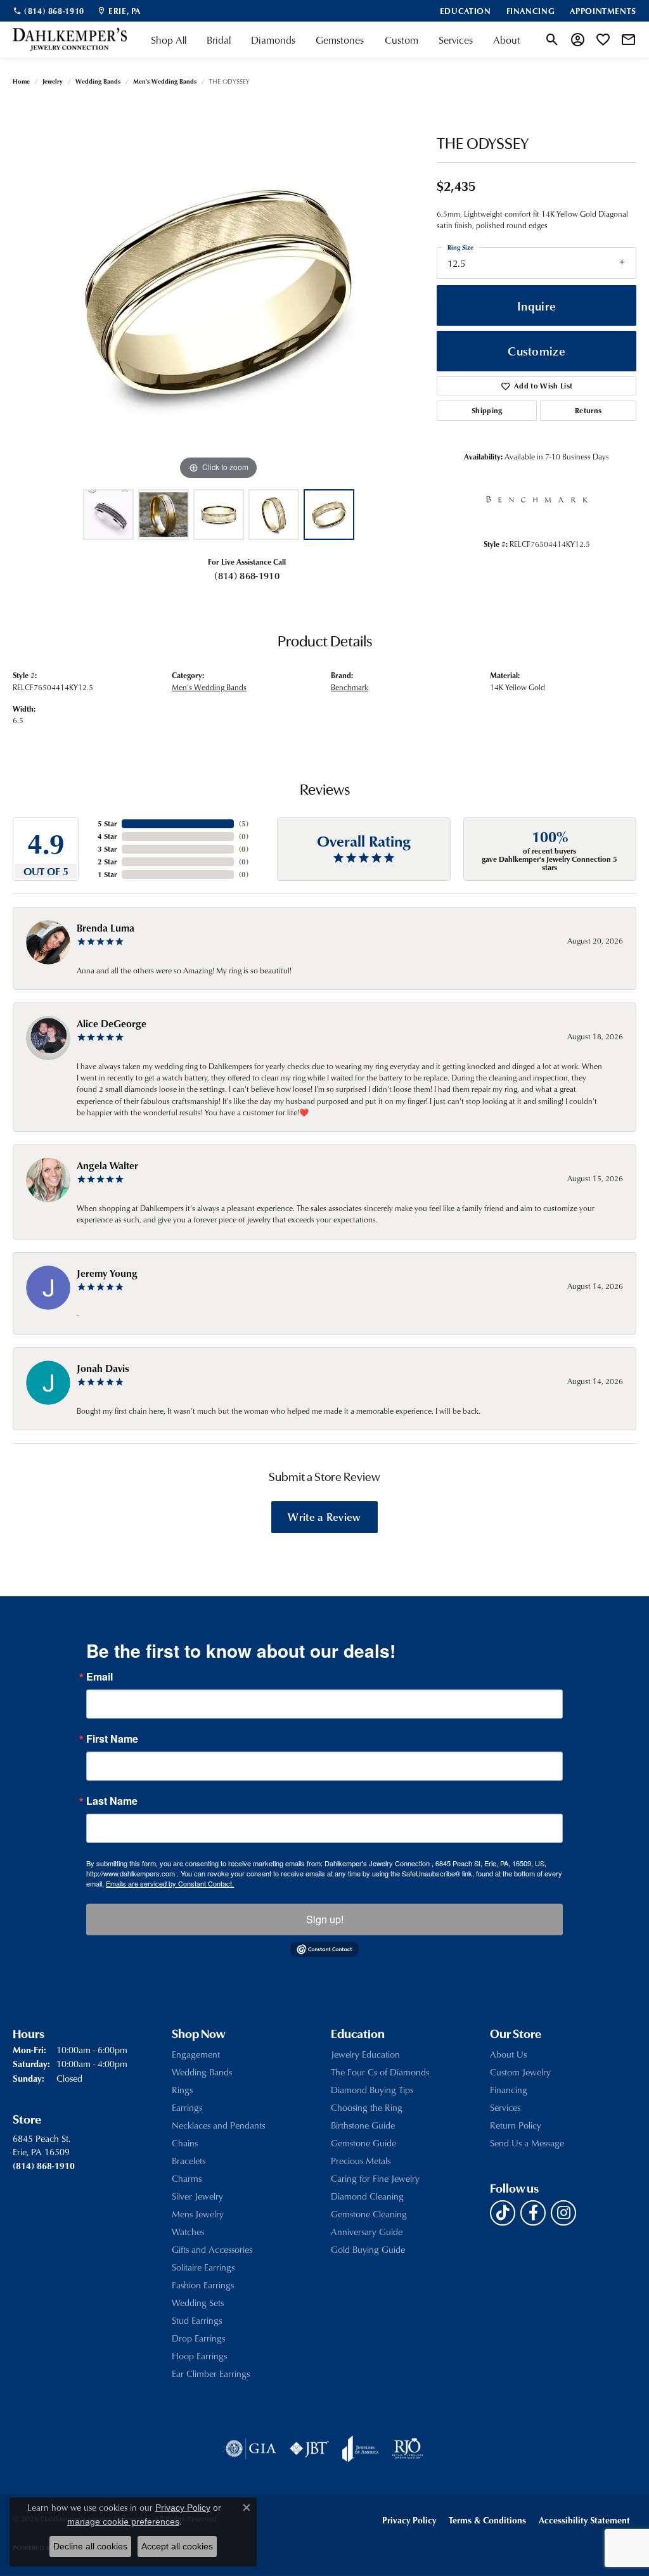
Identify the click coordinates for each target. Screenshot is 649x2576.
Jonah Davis (103, 1368)
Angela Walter (107, 1165)
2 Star (107, 862)
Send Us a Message (527, 2143)
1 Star (107, 874)
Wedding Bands (98, 81)
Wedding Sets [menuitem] (198, 2303)
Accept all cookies (177, 2546)
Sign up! (325, 1919)
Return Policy (516, 2125)
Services (456, 40)
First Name (112, 1739)
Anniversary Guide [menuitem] (367, 2232)
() (244, 823)
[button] (552, 40)
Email (100, 1677)
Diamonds (273, 40)
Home (21, 81)
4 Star (107, 836)
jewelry (53, 81)
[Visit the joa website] (361, 2449)
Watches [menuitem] (188, 2232)
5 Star (107, 823)
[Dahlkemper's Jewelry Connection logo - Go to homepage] (70, 40)
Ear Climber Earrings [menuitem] (211, 2374)
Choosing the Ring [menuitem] (367, 2107)
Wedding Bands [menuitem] (202, 2072)
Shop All (169, 40)
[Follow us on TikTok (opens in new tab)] (503, 2213)
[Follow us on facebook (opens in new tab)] (533, 2213)
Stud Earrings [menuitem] (197, 2320)
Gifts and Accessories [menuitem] (212, 2249)
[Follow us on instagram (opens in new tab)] (563, 2213)
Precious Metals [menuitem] (361, 2161)
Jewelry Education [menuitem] (365, 2054)
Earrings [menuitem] (187, 2107)
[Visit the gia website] (251, 2449)
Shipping (487, 410)
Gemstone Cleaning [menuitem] (369, 2214)
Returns (588, 410)
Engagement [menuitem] (196, 2054)
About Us (508, 2054)
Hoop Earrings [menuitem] (199, 2356)
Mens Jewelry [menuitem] (198, 2214)
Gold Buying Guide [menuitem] (368, 2249)
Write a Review (324, 1516)
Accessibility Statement (584, 2520)
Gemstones (340, 40)
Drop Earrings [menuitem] (198, 2338)
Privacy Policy (409, 2520)
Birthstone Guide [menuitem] (363, 2125)
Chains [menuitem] (185, 2143)
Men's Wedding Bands (165, 81)
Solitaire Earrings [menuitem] (203, 2267)
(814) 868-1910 (247, 575)
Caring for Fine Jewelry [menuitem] (375, 2178)
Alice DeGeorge (112, 1023)
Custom (402, 40)
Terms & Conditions (487, 2520)
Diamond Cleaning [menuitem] (367, 2196)
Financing (509, 2090)
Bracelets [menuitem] (189, 2161)
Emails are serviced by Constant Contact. (170, 1883)
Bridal (219, 40)
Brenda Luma (106, 928)
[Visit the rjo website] (408, 2449)
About (507, 40)
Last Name (112, 1801)
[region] (219, 293)
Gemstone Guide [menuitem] (363, 2143)
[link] (48, 11)
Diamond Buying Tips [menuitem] (372, 2090)
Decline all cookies (90, 2546)
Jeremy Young (107, 1273)
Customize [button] (537, 351)
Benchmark (350, 687)
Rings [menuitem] (182, 2090)
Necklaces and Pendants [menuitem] (218, 2125)
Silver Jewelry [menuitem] (197, 2196)
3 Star (107, 849)
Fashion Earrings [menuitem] (203, 2285)
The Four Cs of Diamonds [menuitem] (380, 2072)
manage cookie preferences (123, 2522)
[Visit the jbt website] (309, 2449)
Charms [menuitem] (187, 2178)
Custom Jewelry (520, 2072)
